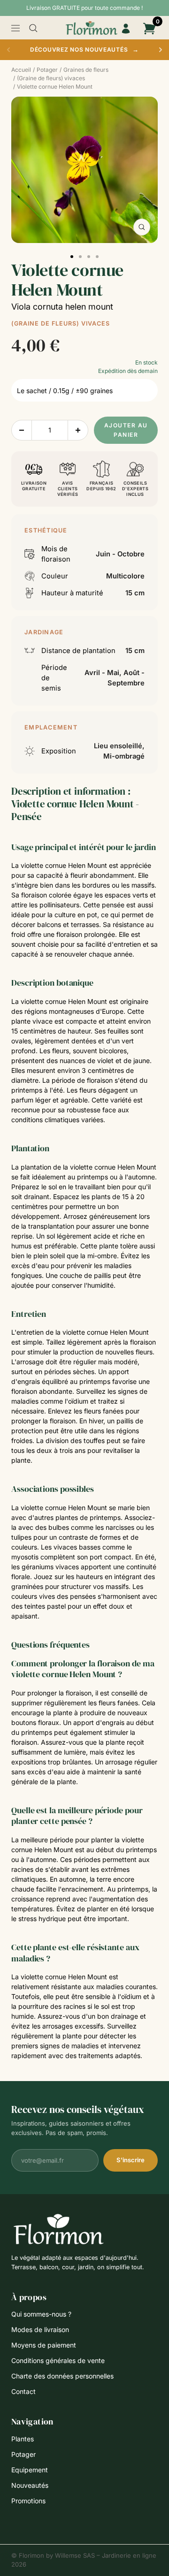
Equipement (30, 2470)
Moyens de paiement (44, 2345)
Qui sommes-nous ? (41, 2314)
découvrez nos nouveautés (84, 49)
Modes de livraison (40, 2329)
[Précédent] (8, 50)
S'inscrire (131, 2160)
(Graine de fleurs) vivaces (61, 323)
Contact (23, 2391)
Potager (23, 2454)
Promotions (28, 2501)
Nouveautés (30, 2485)
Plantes (23, 2439)
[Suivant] (161, 50)
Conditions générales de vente (58, 2360)
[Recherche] (33, 28)
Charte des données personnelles (62, 2376)
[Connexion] (126, 29)
